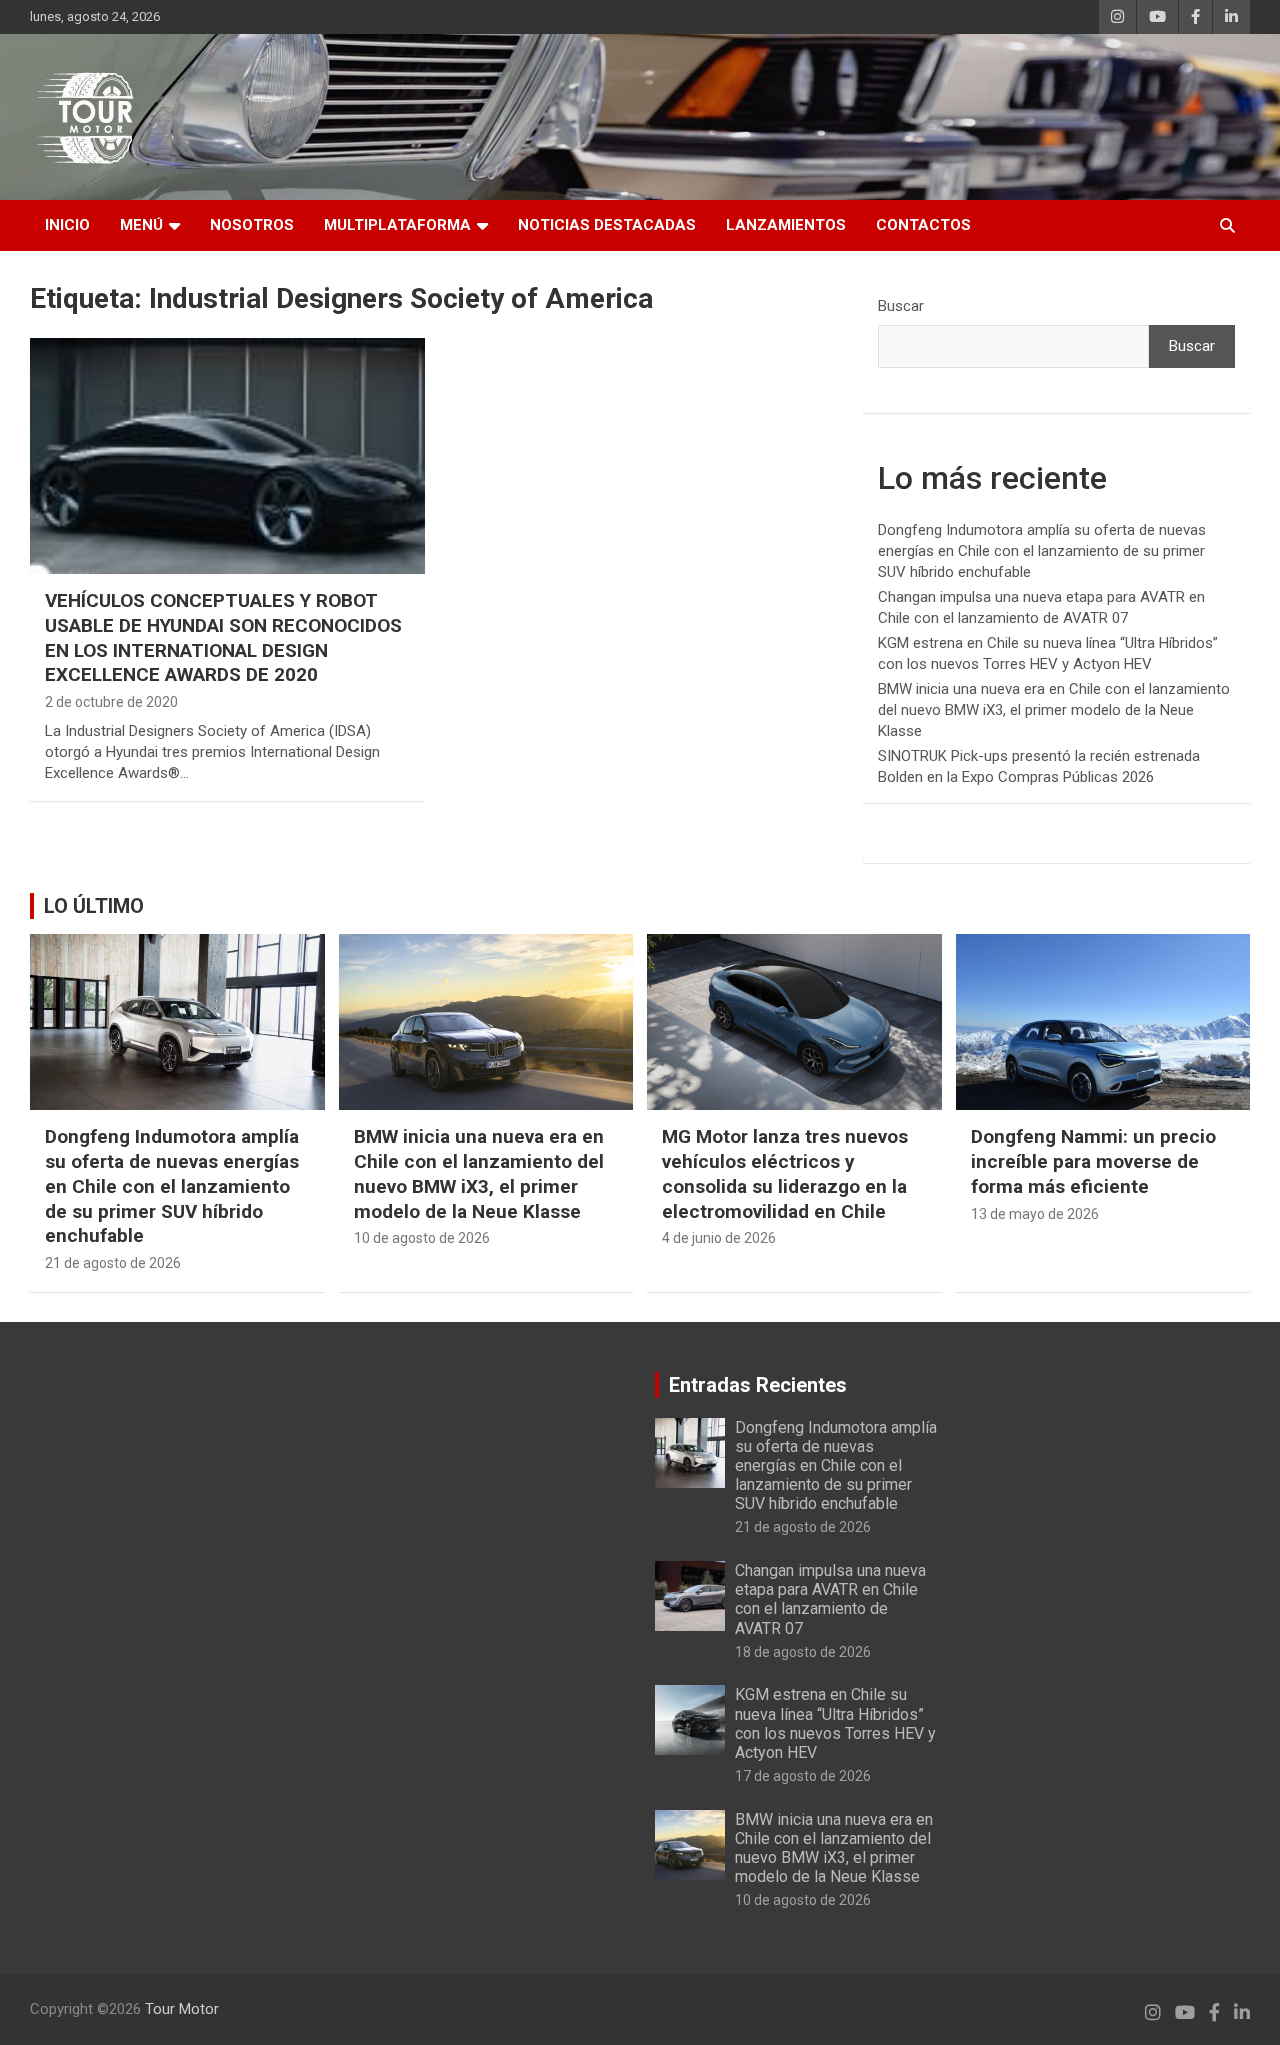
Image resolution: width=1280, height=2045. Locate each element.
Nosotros (252, 225)
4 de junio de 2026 (719, 1238)
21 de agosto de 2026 (113, 1263)
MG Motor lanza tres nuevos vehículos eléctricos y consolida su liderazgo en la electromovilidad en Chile (785, 1173)
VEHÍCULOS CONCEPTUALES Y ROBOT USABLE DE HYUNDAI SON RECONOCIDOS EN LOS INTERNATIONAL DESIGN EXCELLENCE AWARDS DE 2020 (223, 637)
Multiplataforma (397, 225)
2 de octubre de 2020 (111, 702)
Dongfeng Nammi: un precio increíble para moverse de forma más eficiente (1093, 1161)
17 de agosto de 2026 (803, 1776)
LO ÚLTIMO (94, 906)
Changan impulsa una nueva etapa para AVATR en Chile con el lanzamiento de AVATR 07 (830, 1599)
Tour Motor (182, 2009)
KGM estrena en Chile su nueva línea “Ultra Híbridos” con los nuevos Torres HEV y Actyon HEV (835, 1723)
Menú (141, 225)
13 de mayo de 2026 (1035, 1214)
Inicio (67, 225)
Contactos (923, 225)
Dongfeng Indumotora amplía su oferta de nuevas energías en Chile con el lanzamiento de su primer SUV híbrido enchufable (1042, 551)
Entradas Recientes (758, 1385)
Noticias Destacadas (607, 225)
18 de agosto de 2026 (803, 1652)
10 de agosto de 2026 (422, 1238)
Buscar (901, 306)
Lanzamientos (786, 225)
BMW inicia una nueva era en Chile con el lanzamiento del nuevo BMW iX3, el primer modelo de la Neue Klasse (1054, 710)
